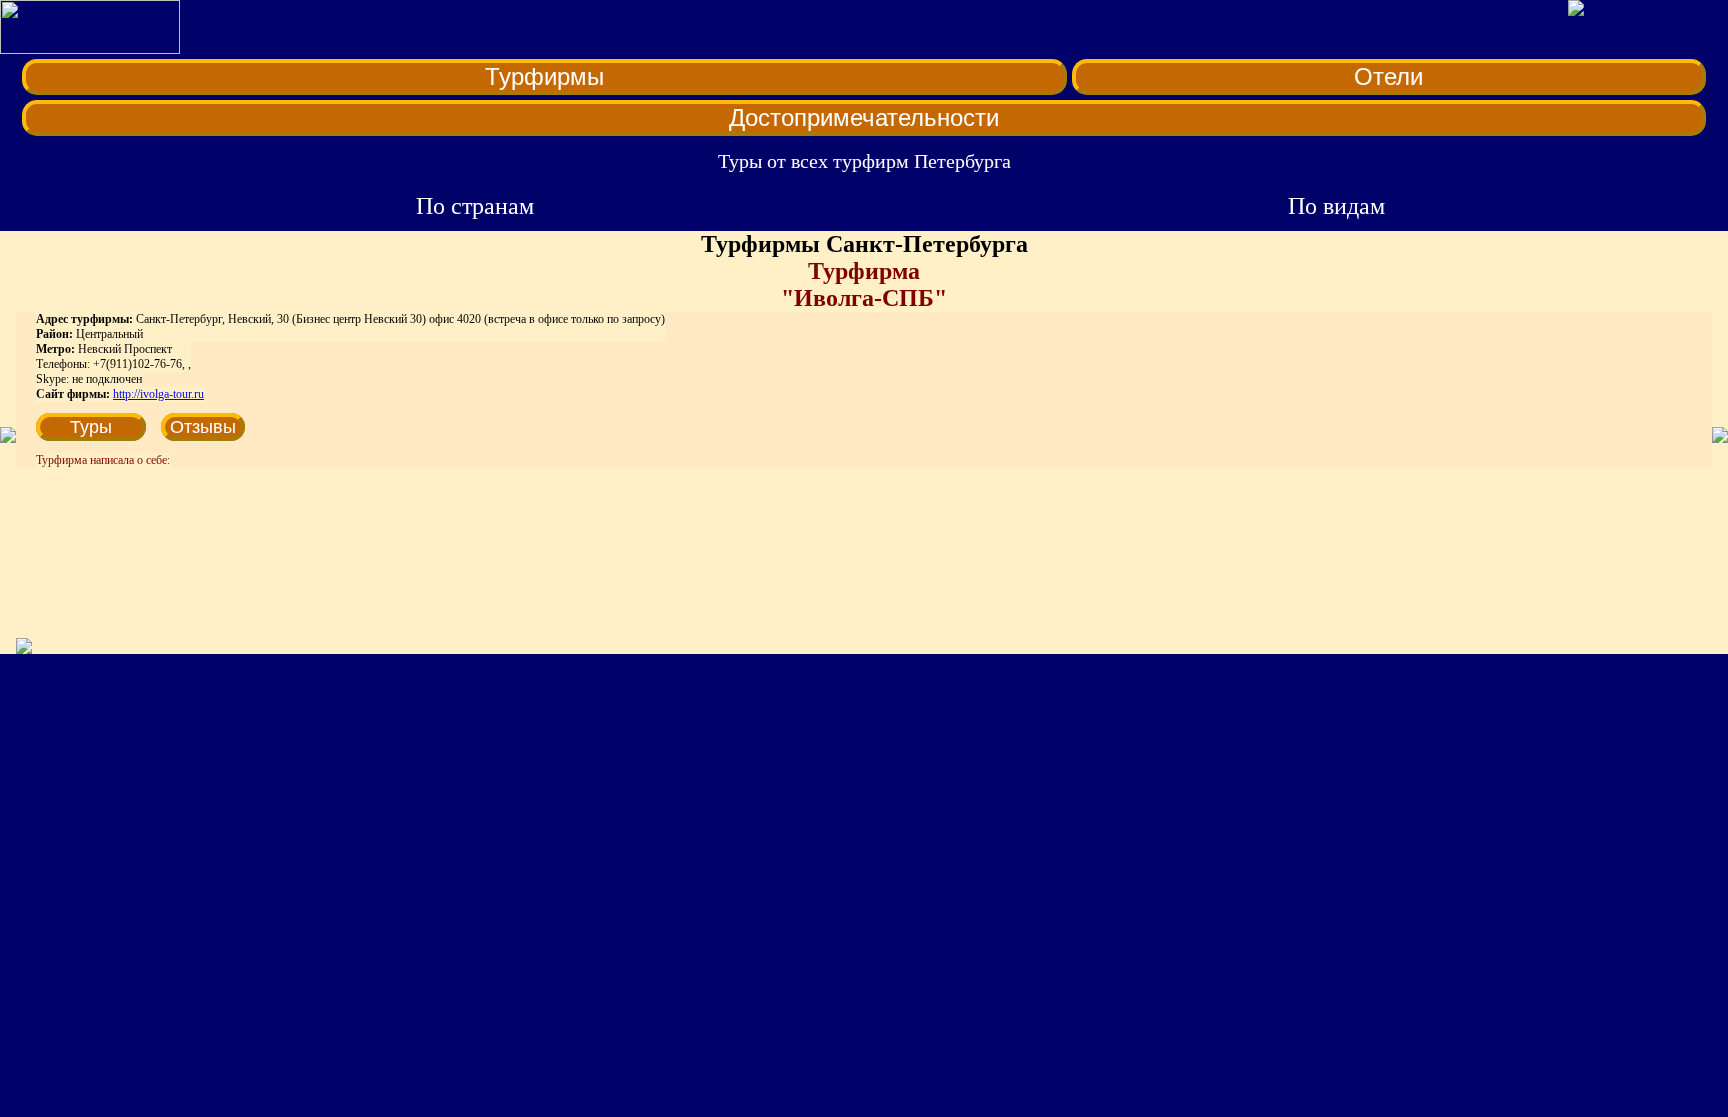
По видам (1336, 206)
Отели (1388, 76)
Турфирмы (544, 76)
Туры (91, 427)
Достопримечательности (864, 117)
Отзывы (203, 427)
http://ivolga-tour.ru (158, 394)
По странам (475, 206)
